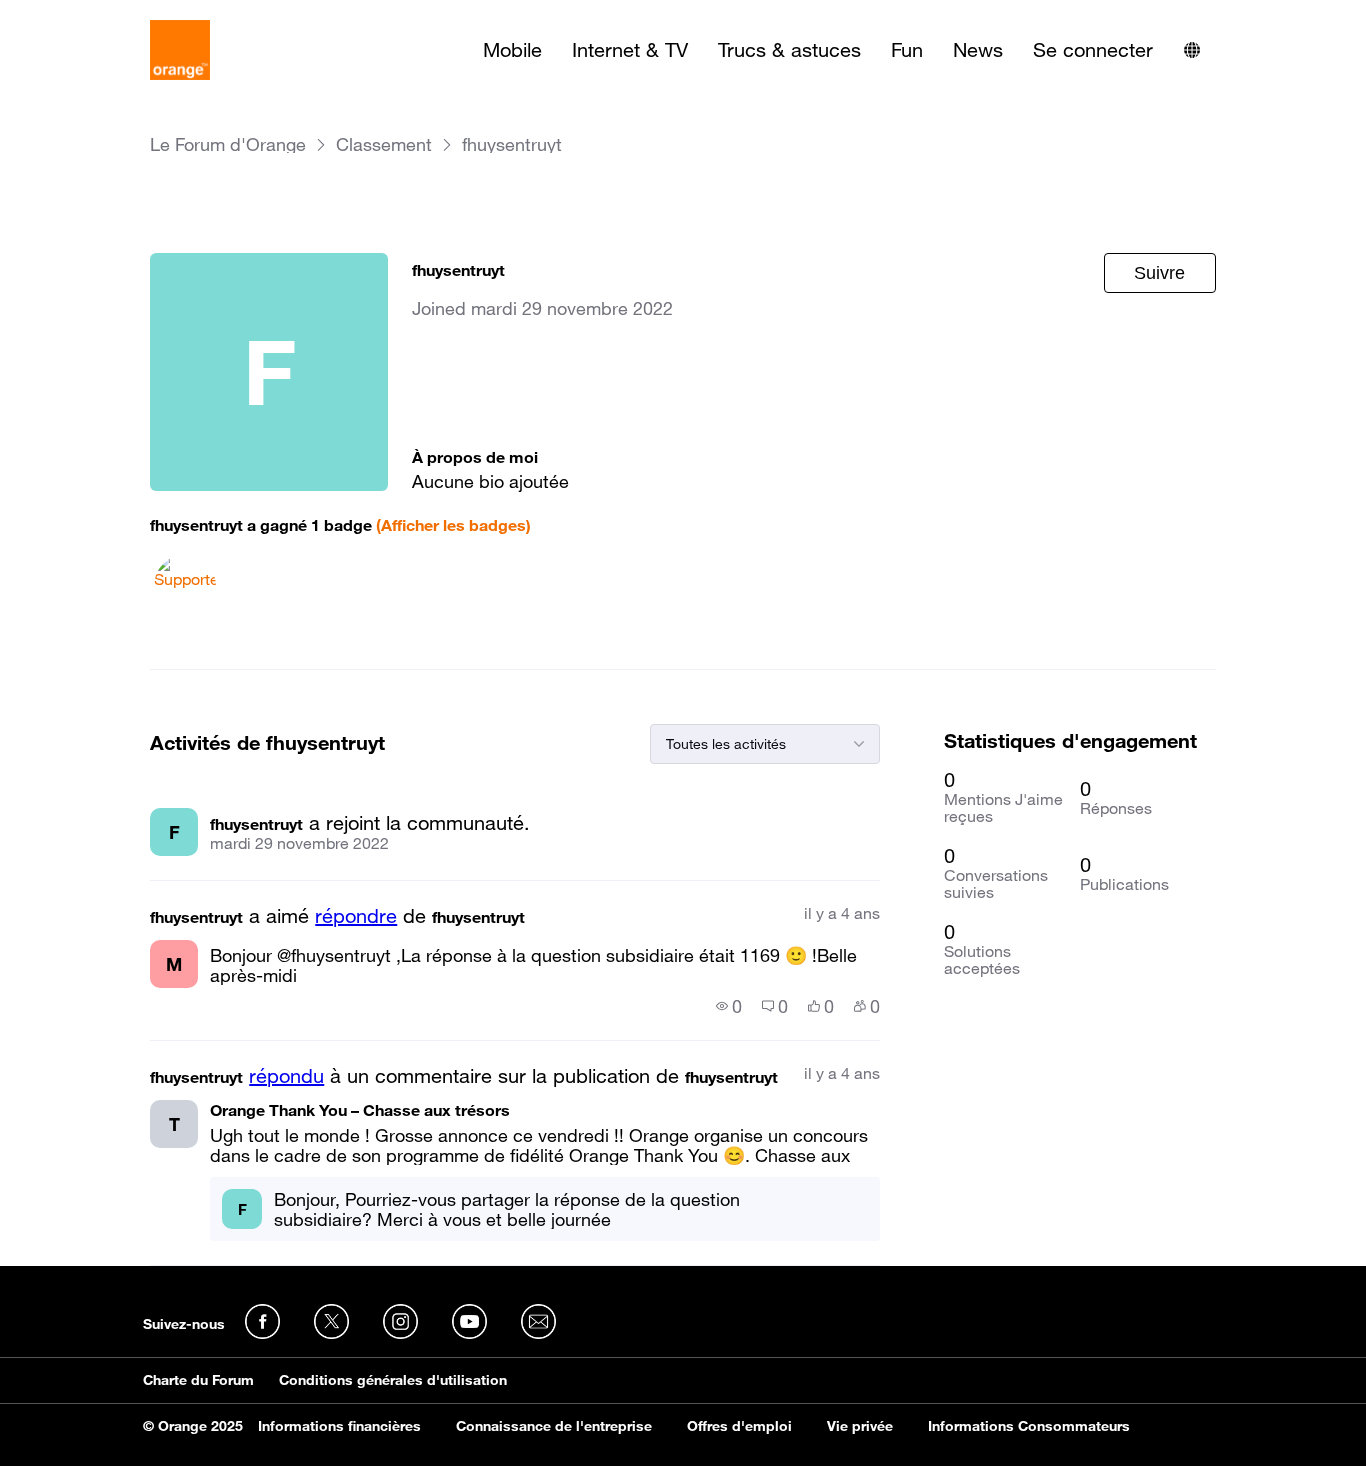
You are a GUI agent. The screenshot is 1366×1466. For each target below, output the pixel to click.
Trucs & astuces (789, 50)
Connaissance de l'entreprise (554, 1426)
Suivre (1159, 273)
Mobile (512, 50)
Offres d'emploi (739, 1426)
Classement (384, 144)
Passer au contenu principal (106, 15)
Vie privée (860, 1426)
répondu (286, 1076)
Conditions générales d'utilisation (393, 1380)
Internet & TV (630, 50)
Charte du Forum (198, 1380)
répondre (356, 916)
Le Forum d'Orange (228, 144)
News (978, 50)
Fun (907, 50)
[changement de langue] (1192, 50)
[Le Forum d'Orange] (180, 50)
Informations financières (339, 1426)
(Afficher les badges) (453, 525)
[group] (729, 1006)
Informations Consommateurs (1029, 1426)
